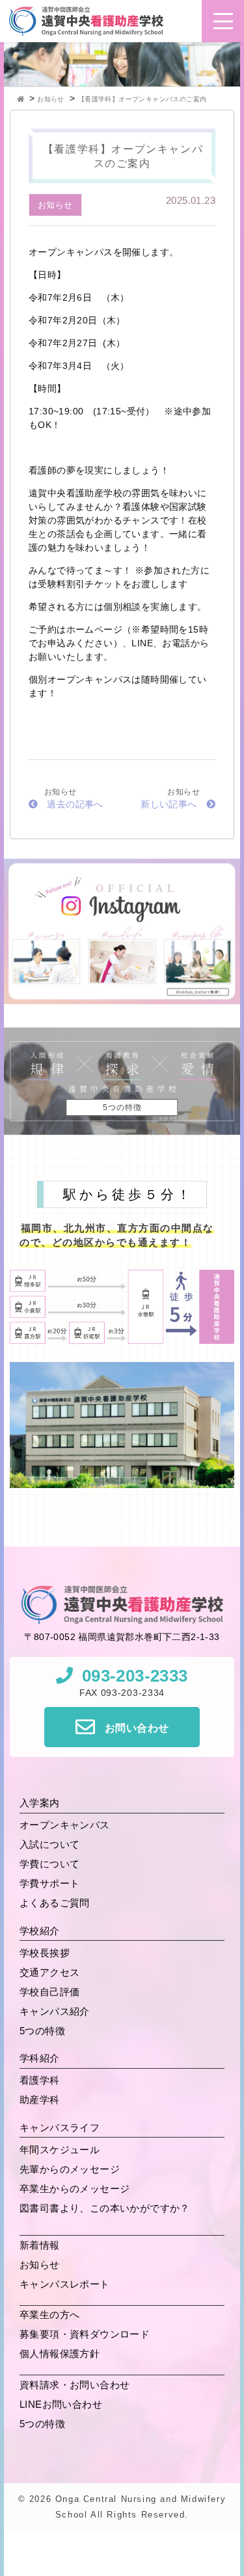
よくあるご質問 (55, 1903)
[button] (223, 21)
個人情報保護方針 (60, 2354)
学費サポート (49, 1883)
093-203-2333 (135, 1676)
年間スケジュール (60, 2150)
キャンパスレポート (65, 2284)
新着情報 (40, 2245)
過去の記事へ (75, 804)
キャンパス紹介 (55, 2011)
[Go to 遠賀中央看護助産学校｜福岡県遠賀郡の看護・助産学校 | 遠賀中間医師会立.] (22, 99)
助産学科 (40, 2100)
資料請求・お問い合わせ (75, 2385)
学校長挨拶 (45, 1953)
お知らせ (55, 205)
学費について (49, 1864)
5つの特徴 (42, 2031)
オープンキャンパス (65, 1825)
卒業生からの (75, 2189)
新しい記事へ (169, 804)
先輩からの (70, 2169)
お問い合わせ (137, 1728)
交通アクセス (49, 1972)
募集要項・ (85, 2334)
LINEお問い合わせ (61, 2404)
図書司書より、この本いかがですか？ (105, 2208)
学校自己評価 (49, 1992)
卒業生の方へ (49, 2315)
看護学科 (40, 2080)
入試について (49, 1844)
